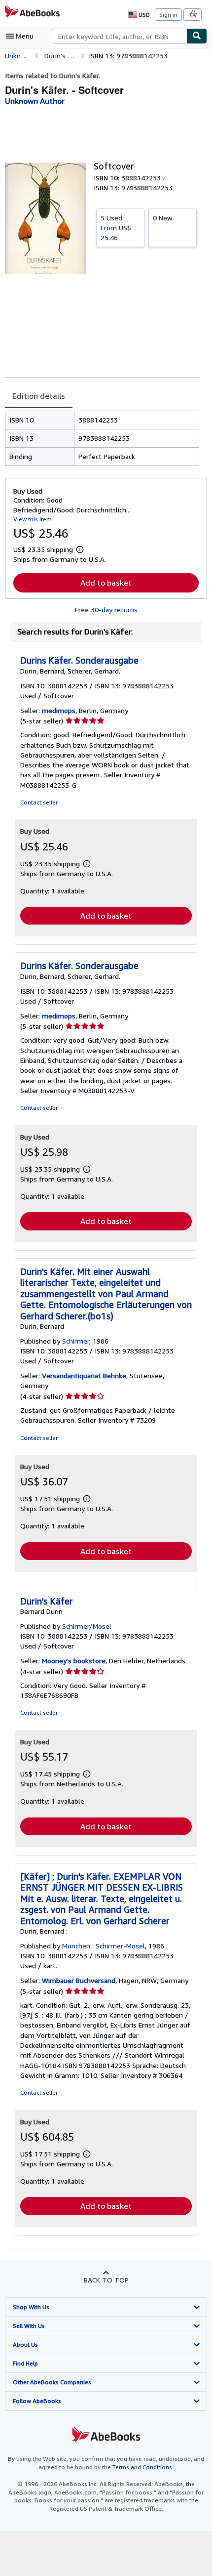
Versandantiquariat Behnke (84, 1375)
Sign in (168, 15)
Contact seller (39, 802)
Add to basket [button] (106, 583)
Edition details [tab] (39, 396)
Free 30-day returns (106, 610)
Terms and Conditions (142, 2467)
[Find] (197, 36)
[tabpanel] (102, 438)
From (116, 228)
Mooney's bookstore (74, 1661)
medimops (59, 710)
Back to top (106, 2280)
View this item (33, 519)
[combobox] (119, 36)
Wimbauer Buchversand (79, 1980)
